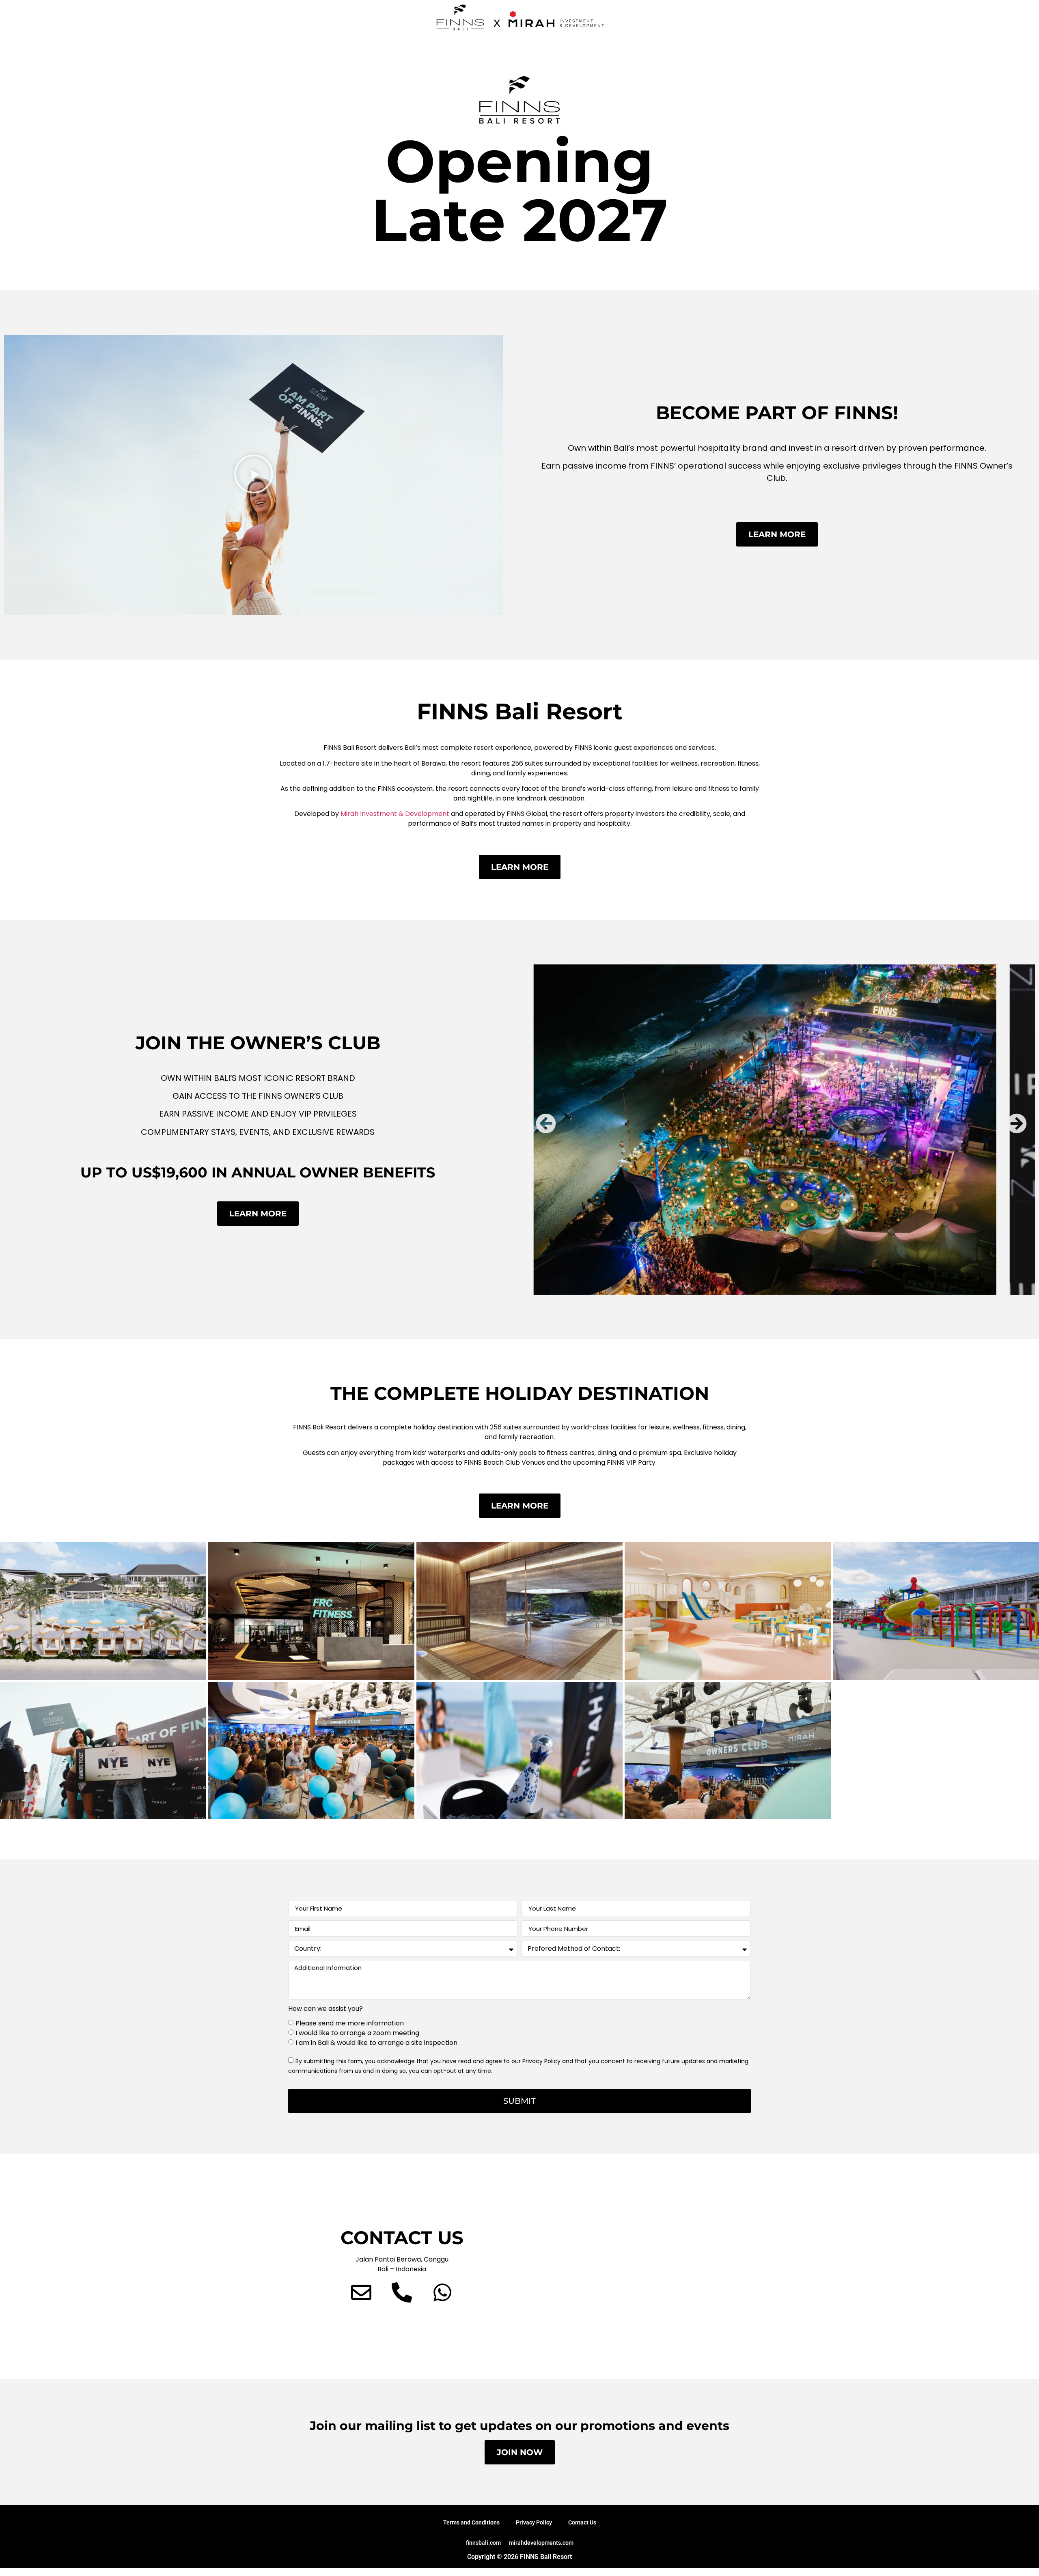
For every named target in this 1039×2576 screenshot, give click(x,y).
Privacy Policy (534, 2522)
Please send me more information (350, 2023)
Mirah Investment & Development (395, 814)
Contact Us (582, 2522)
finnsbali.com (483, 2543)
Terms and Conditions (471, 2522)
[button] (254, 475)
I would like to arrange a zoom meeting (357, 2033)
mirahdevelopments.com (541, 2543)
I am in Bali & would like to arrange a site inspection (376, 2043)
